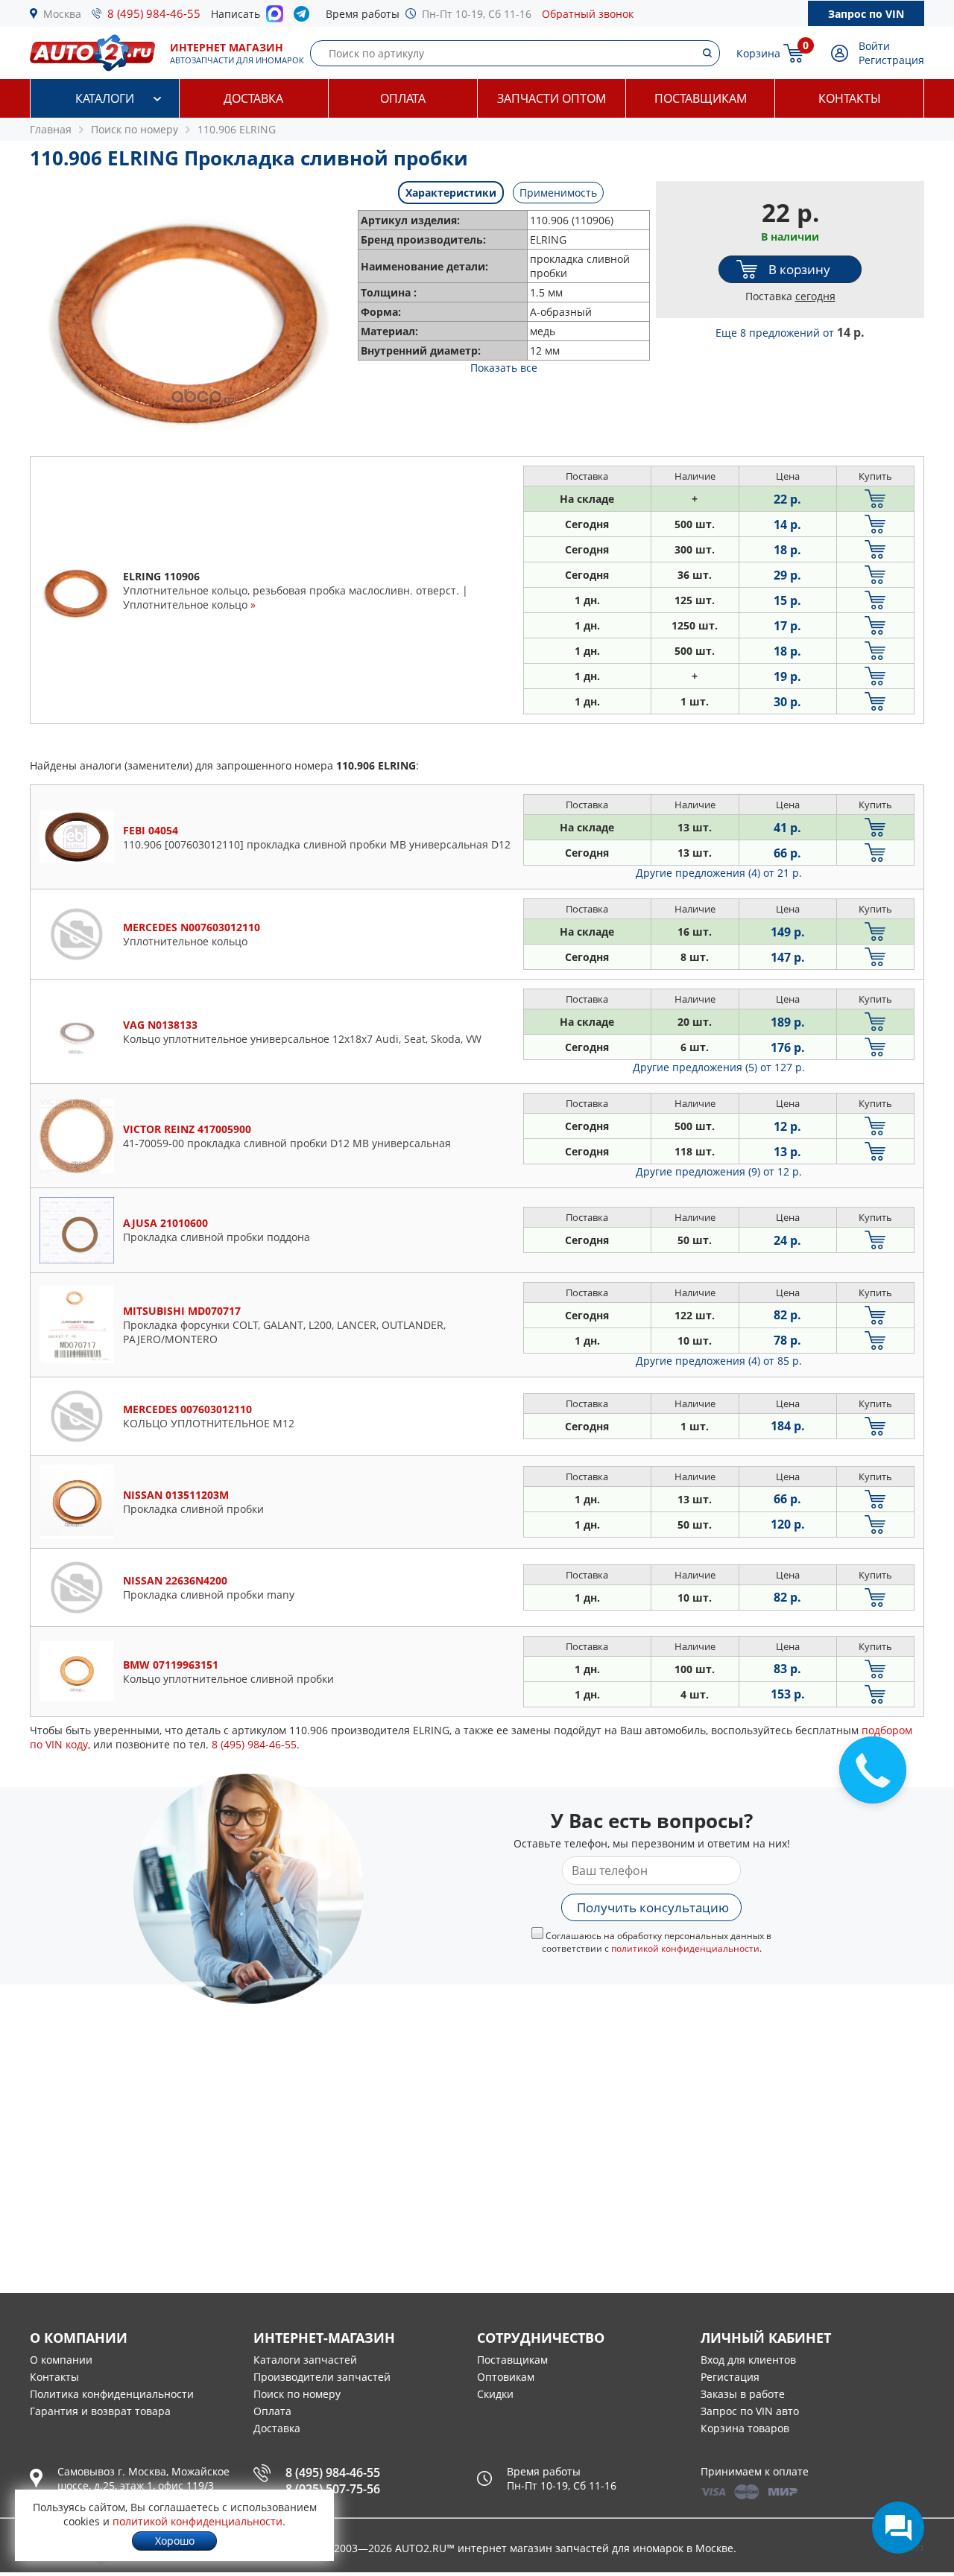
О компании (61, 2360)
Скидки (495, 2394)
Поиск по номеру (297, 2394)
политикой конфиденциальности (685, 1948)
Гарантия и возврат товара (100, 2411)
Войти (874, 46)
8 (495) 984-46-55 (154, 13)
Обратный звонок (588, 14)
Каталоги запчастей (305, 2360)
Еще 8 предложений (790, 333)
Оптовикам (506, 2377)
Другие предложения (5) (719, 1067)
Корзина (758, 53)
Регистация (730, 2377)
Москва (62, 14)
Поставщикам (701, 98)
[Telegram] (304, 17)
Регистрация (891, 60)
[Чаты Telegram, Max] (898, 2528)
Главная (51, 129)
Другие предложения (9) (719, 1171)
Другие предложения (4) (719, 873)
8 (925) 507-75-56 (333, 2489)
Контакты (850, 98)
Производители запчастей (322, 2377)
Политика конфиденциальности (112, 2394)
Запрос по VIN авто (750, 2411)
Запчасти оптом (552, 98)
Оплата (403, 98)
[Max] (275, 18)
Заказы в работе (743, 2394)
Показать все (504, 368)
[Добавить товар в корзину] (875, 499)
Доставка (253, 98)
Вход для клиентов (748, 2360)
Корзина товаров (745, 2428)
